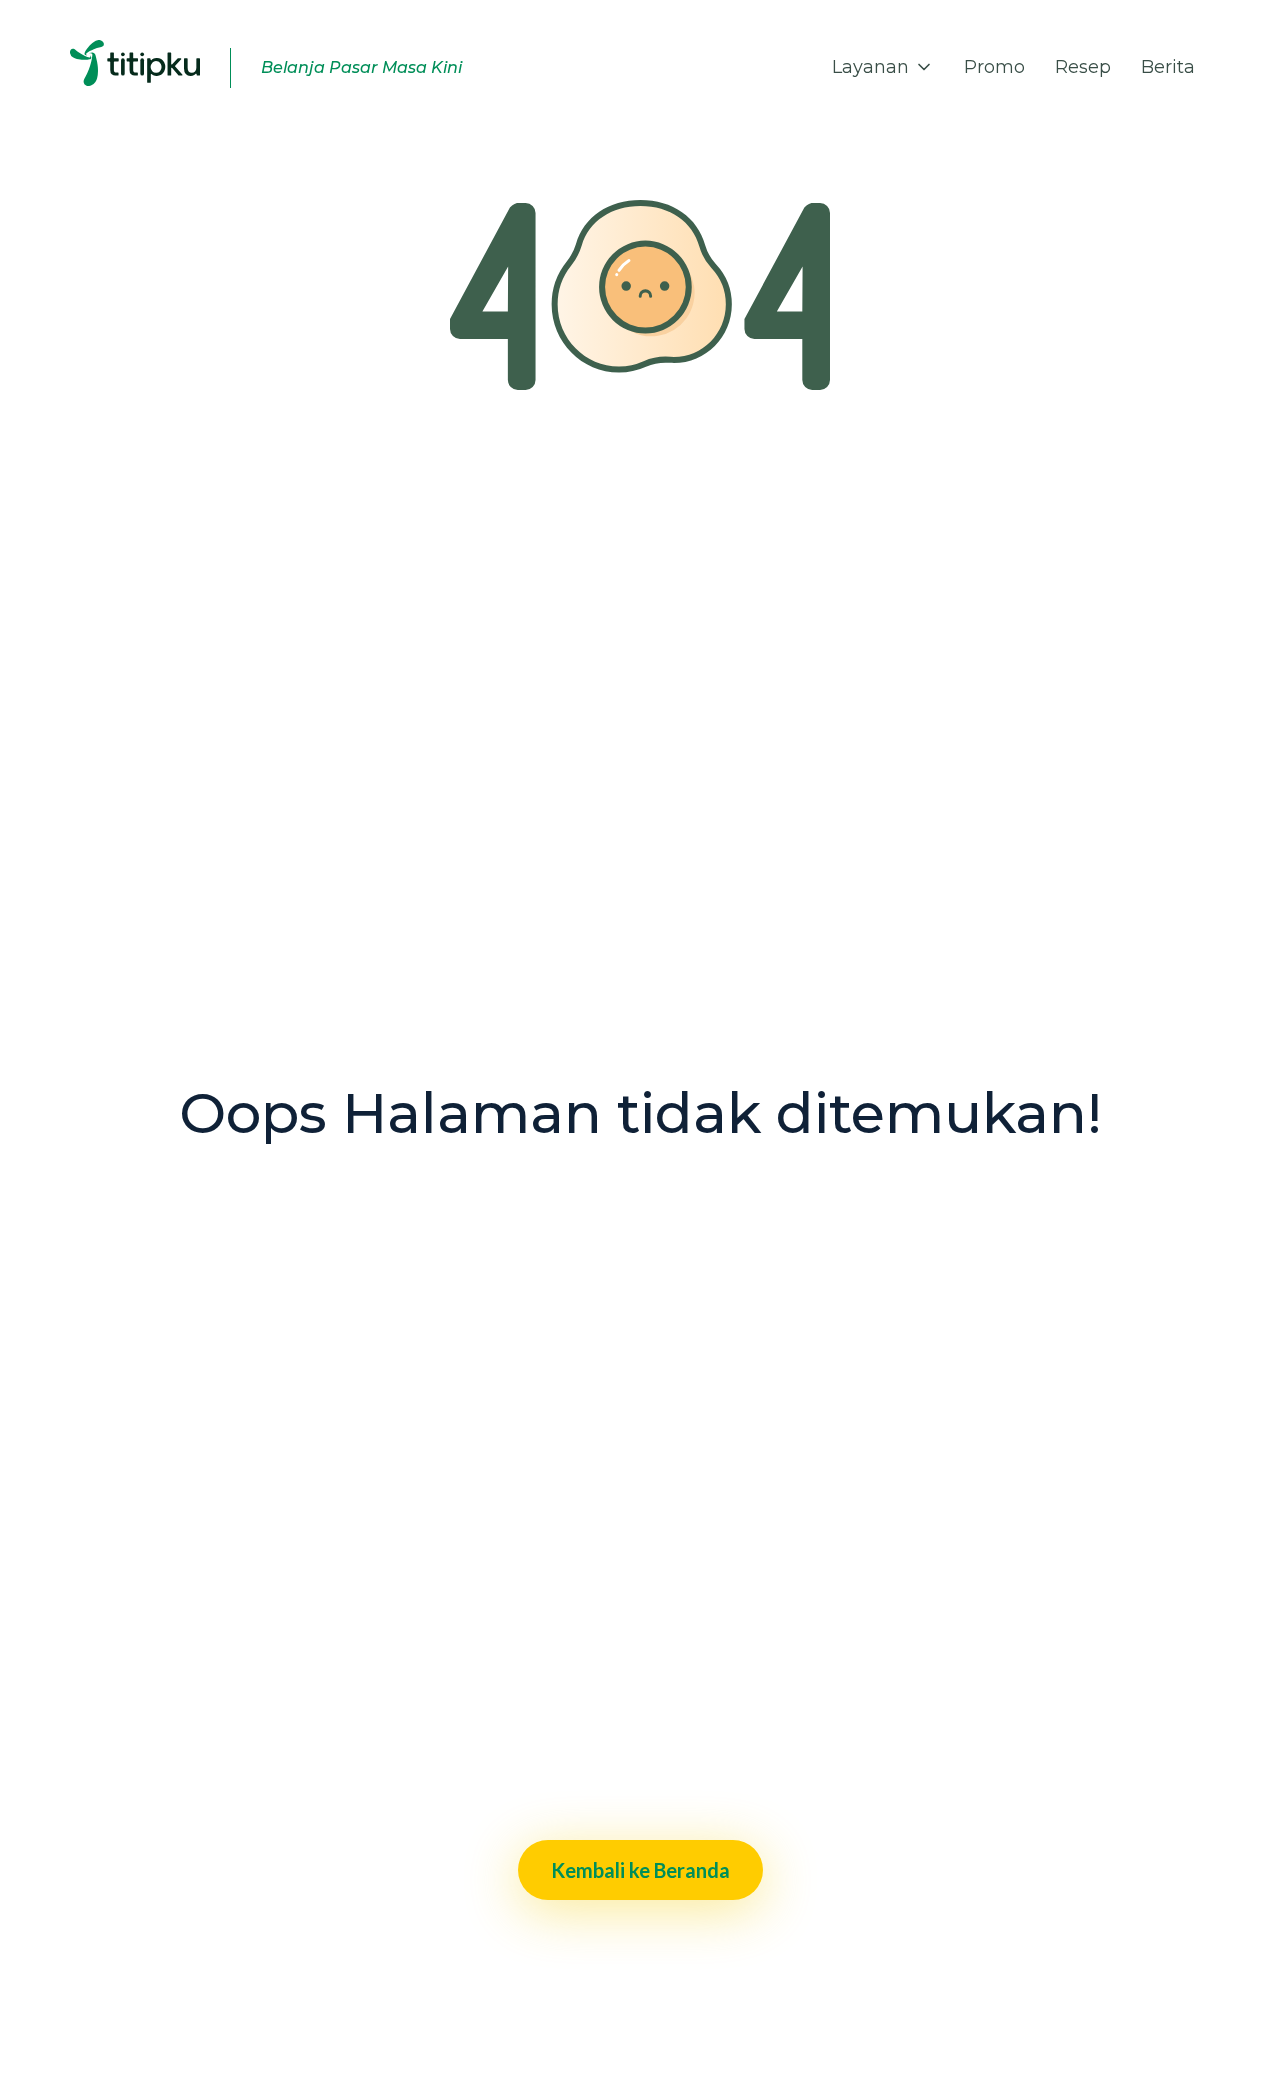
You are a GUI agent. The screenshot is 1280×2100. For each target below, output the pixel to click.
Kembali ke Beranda (640, 1870)
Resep (1083, 67)
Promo (994, 67)
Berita (1168, 67)
